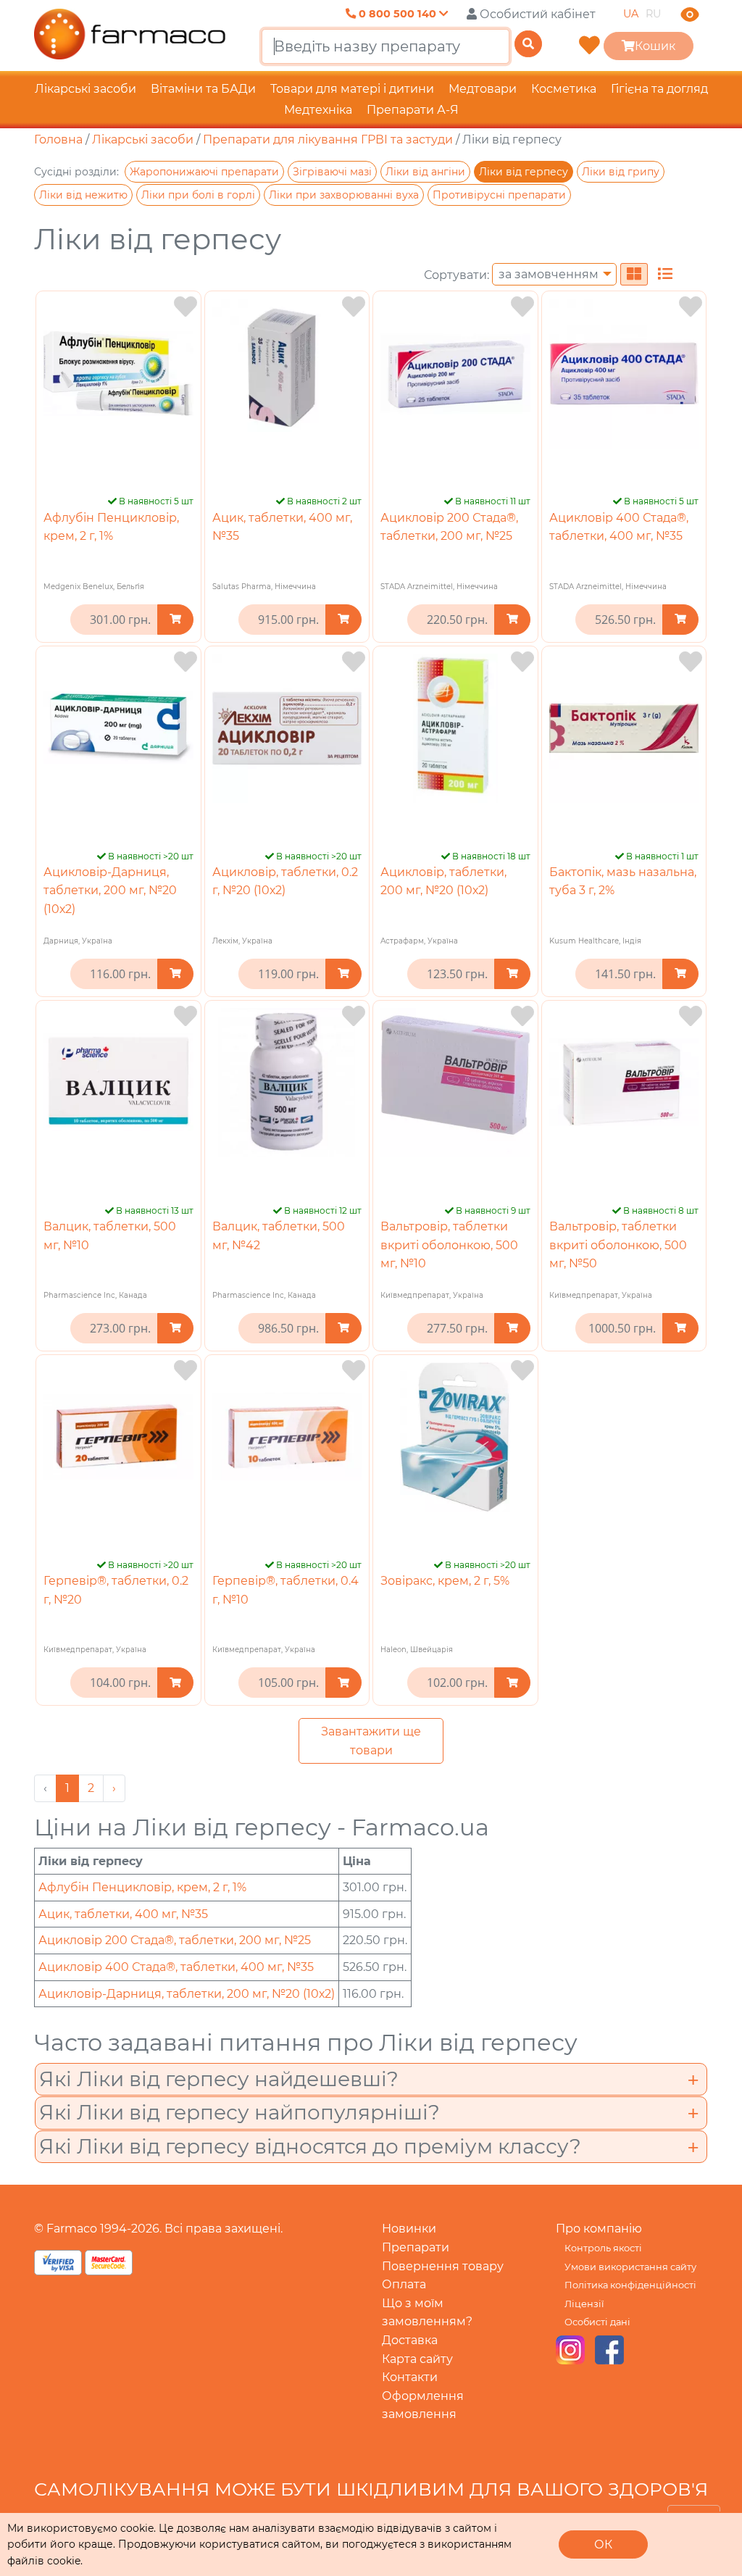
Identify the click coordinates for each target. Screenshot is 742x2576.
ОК (603, 2544)
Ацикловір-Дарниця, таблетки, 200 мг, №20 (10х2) (110, 891)
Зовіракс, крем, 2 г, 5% (445, 1581)
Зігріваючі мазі (332, 172)
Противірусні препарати (499, 195)
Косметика (564, 89)
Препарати (416, 2247)
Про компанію (599, 2229)
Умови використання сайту (630, 2267)
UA (631, 14)
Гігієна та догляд (659, 89)
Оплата (404, 2284)
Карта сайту (417, 2359)
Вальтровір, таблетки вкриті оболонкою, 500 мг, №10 (449, 1245)
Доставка (410, 2340)
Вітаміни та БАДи (203, 89)
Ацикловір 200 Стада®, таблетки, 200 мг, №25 (175, 1940)
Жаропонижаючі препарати (204, 172)
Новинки (409, 2229)
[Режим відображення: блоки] (634, 274)
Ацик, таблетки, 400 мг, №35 (123, 1914)
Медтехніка (318, 110)
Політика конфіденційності (630, 2285)
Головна (58, 139)
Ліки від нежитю (83, 195)
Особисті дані (597, 2322)
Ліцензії (584, 2304)
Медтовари (483, 89)
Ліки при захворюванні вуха (344, 195)
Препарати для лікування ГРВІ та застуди (328, 139)
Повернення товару (443, 2266)
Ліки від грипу (621, 172)
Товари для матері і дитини (352, 89)
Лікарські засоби (86, 89)
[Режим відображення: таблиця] (665, 274)
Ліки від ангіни (425, 172)
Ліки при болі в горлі (198, 195)
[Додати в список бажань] (185, 307)
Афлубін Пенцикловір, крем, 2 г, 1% (142, 1887)
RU (653, 14)
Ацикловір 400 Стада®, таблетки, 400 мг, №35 (176, 1967)
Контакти (410, 2377)
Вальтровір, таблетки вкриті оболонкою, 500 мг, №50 (618, 1245)
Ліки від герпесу (524, 172)
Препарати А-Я (413, 110)
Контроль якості (603, 2248)
